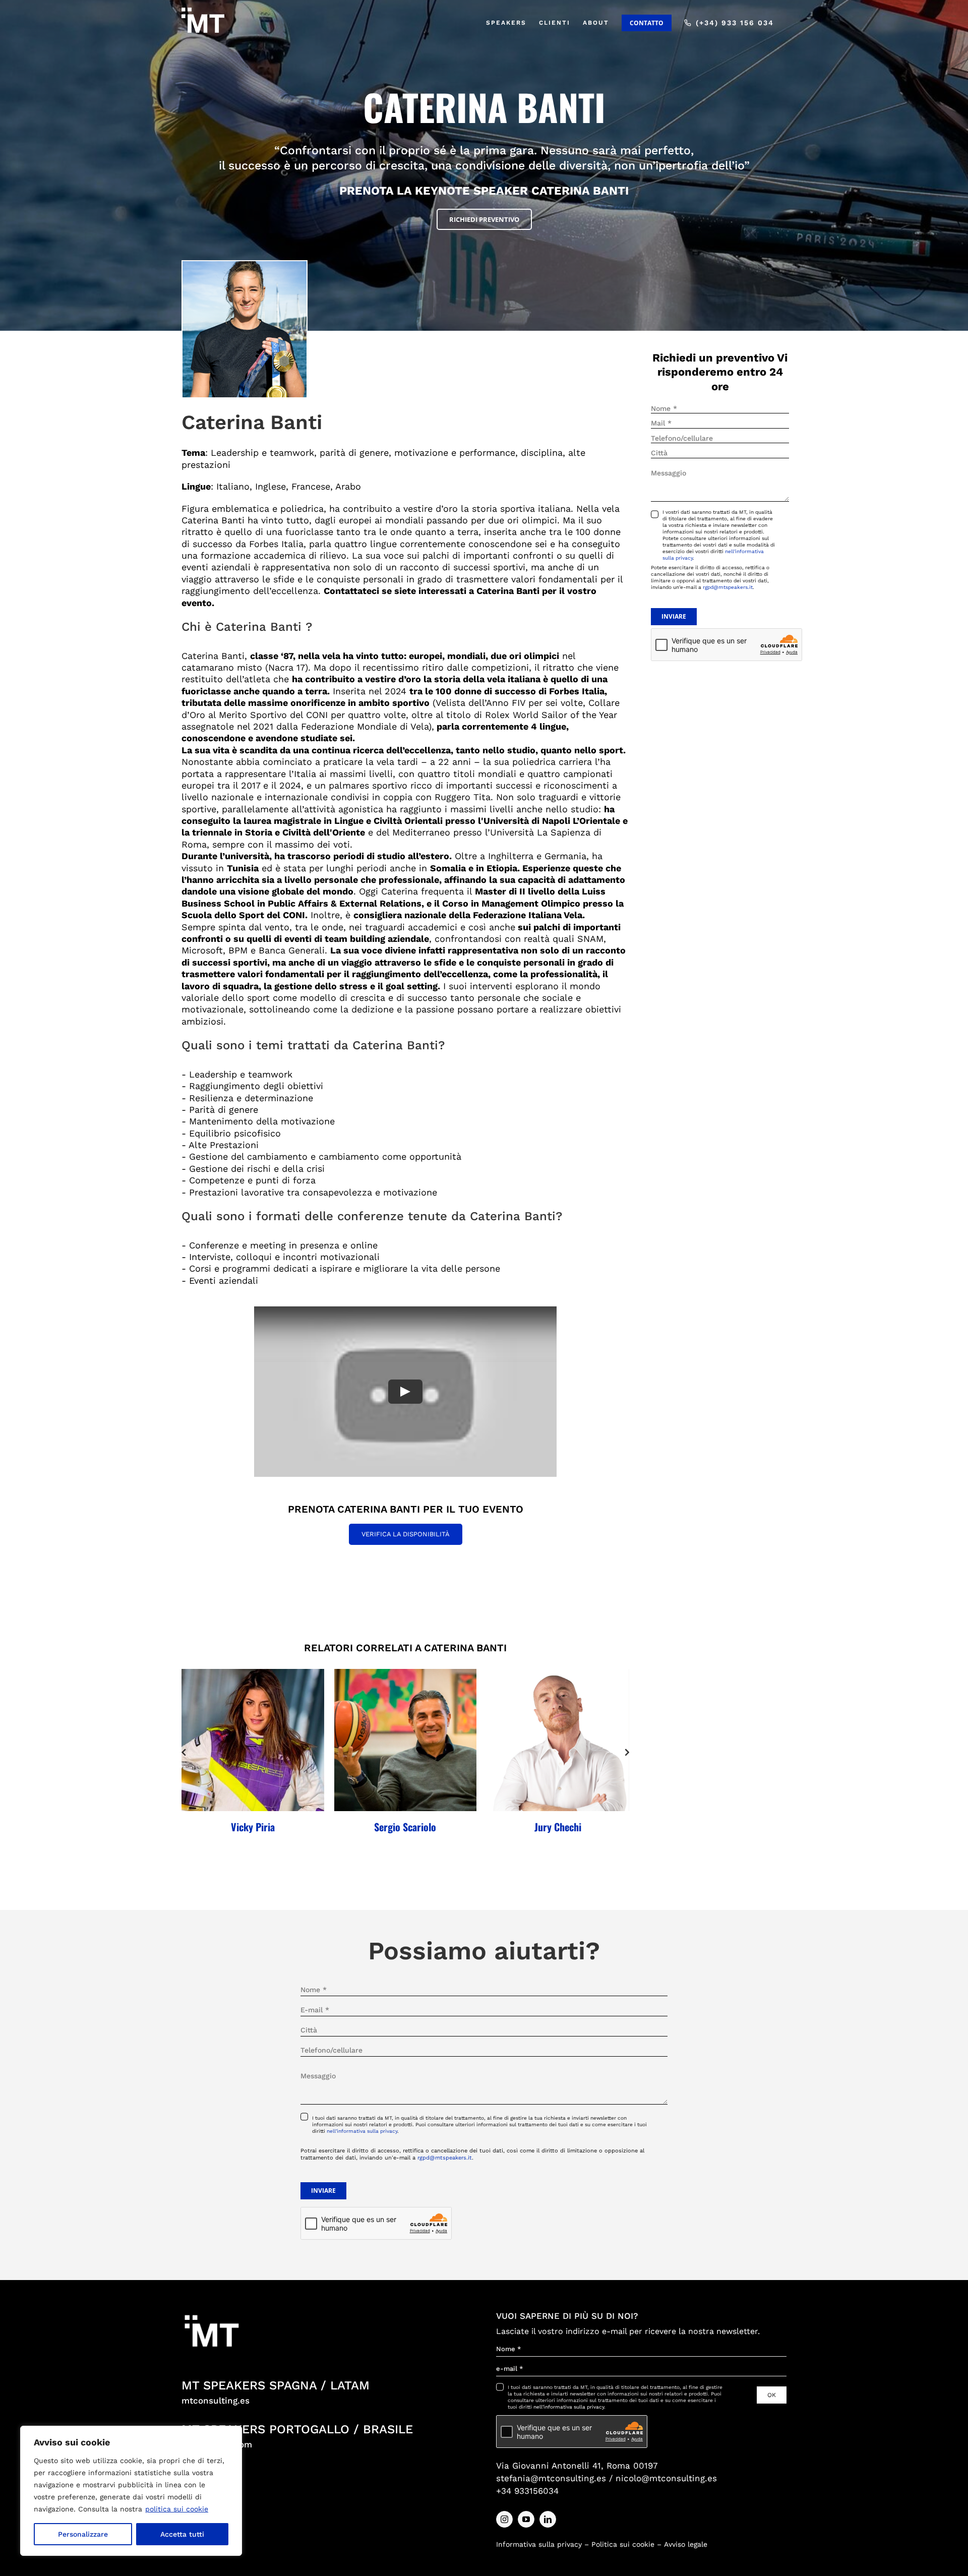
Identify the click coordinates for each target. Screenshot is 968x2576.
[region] (131, 2491)
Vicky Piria (253, 1827)
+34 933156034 (527, 2491)
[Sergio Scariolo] (406, 1740)
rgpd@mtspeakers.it (728, 587)
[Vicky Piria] (253, 1740)
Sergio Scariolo (405, 1827)
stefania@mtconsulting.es (551, 2478)
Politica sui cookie (623, 2544)
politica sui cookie (177, 2509)
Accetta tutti (182, 2534)
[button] (184, 1752)
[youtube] (526, 2519)
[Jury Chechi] (558, 1740)
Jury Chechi (558, 1827)
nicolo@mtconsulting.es (666, 2478)
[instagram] (504, 2519)
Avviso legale (686, 2544)
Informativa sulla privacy (539, 2544)
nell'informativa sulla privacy (362, 2131)
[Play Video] (405, 1392)
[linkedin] (548, 2519)
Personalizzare (83, 2534)
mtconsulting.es (216, 2401)
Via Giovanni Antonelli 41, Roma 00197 (577, 2466)
